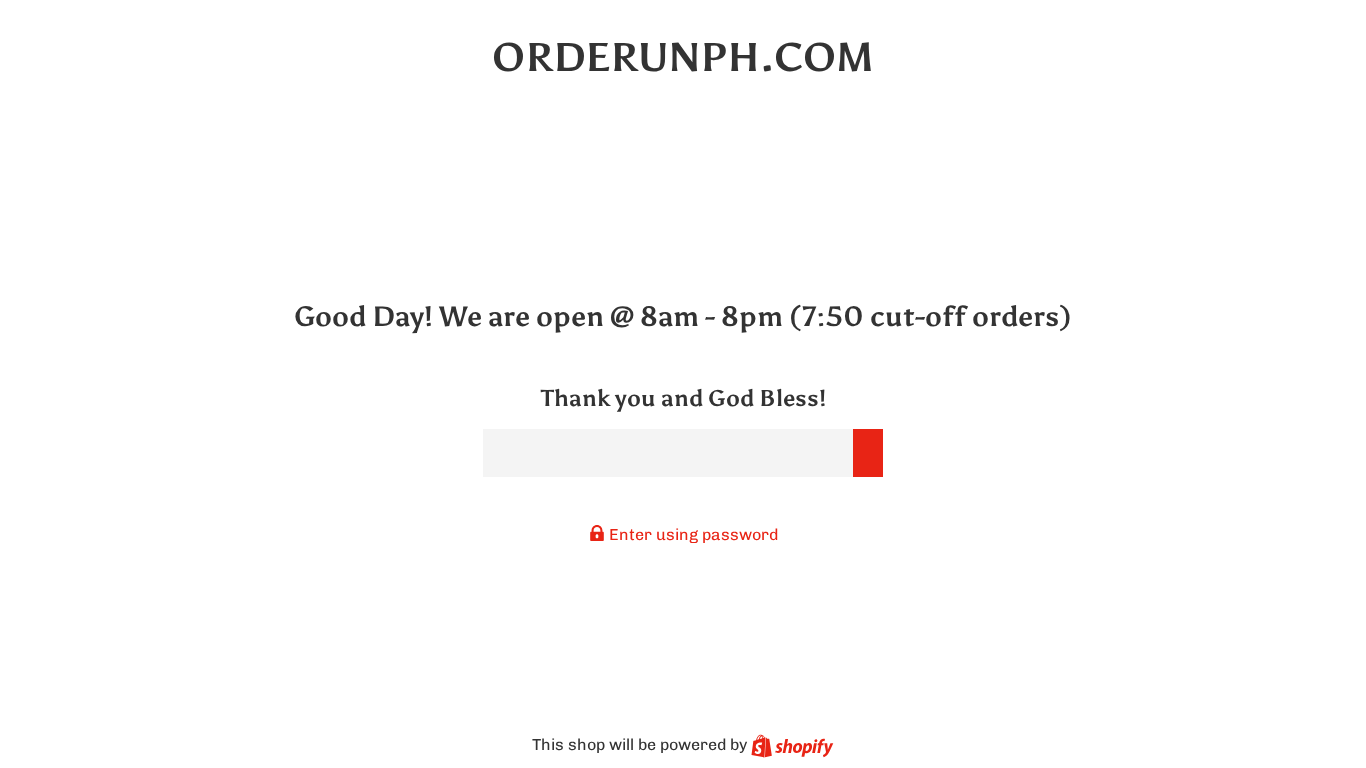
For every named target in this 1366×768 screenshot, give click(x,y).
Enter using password (691, 534)
